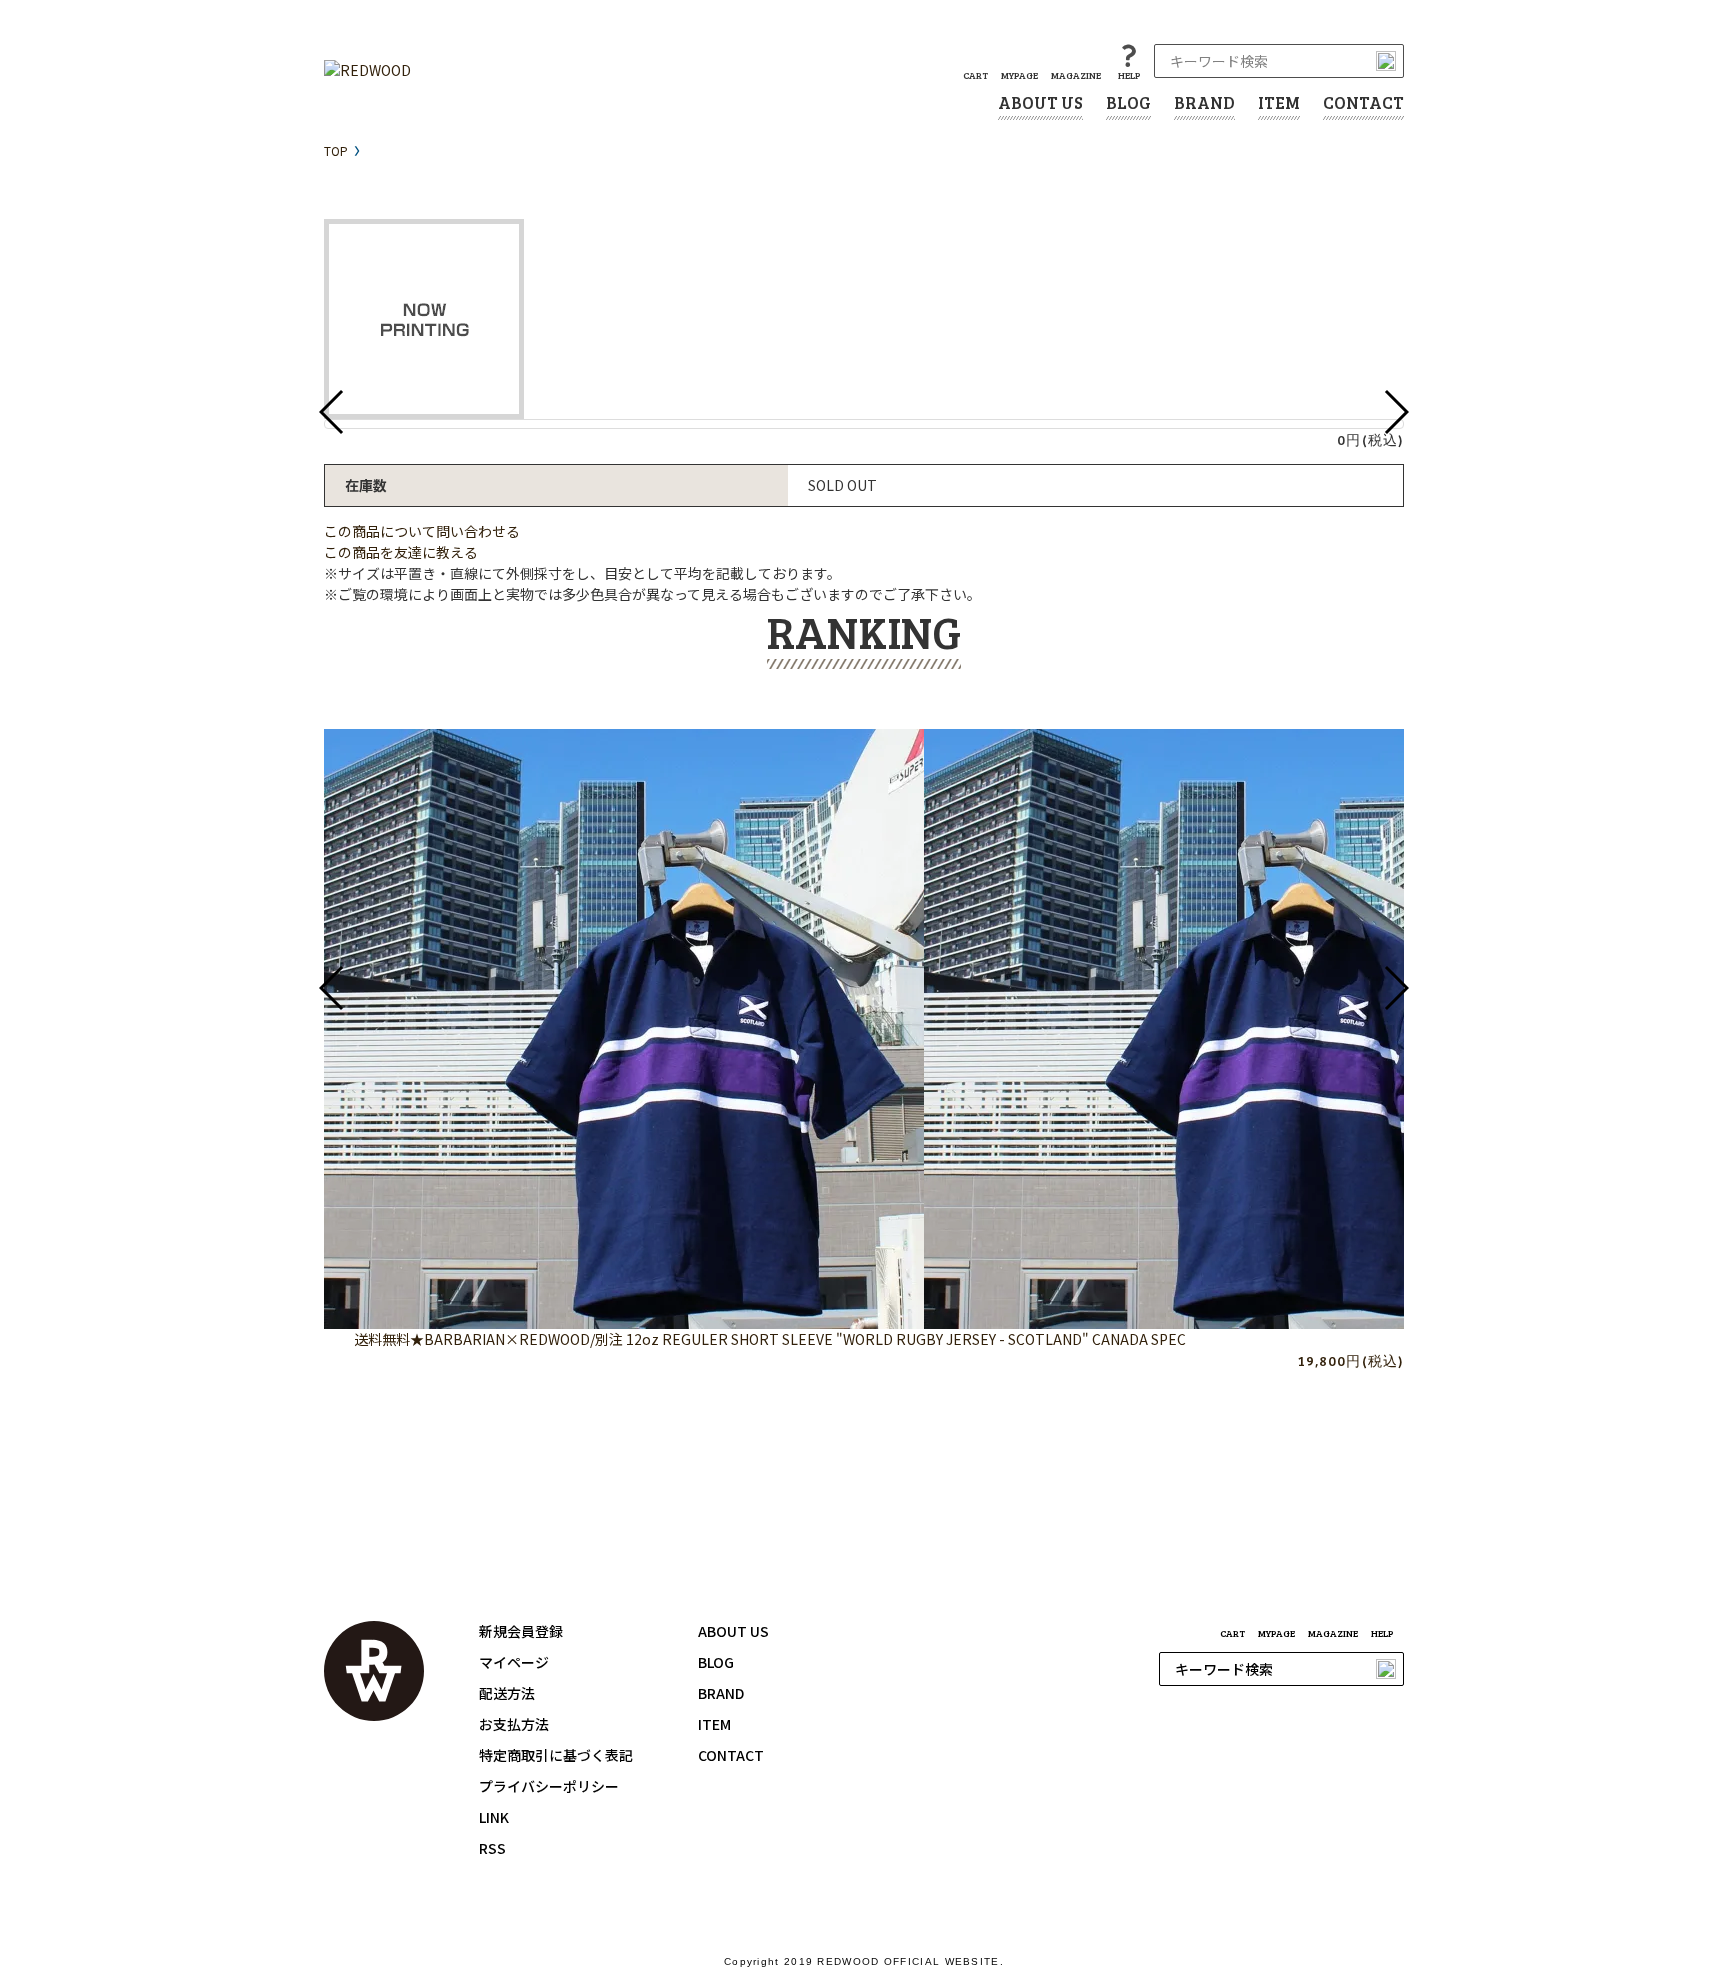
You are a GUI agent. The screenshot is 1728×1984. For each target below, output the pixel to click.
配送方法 (507, 1693)
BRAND (1204, 102)
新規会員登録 (521, 1631)
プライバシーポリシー (549, 1786)
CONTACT (1363, 102)
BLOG (1128, 102)
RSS (492, 1848)
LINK (494, 1817)
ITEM (1279, 102)
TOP (336, 150)
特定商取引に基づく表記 (556, 1755)
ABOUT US (1040, 102)
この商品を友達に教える (401, 552)
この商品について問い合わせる (422, 531)
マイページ (514, 1662)
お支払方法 (514, 1724)
